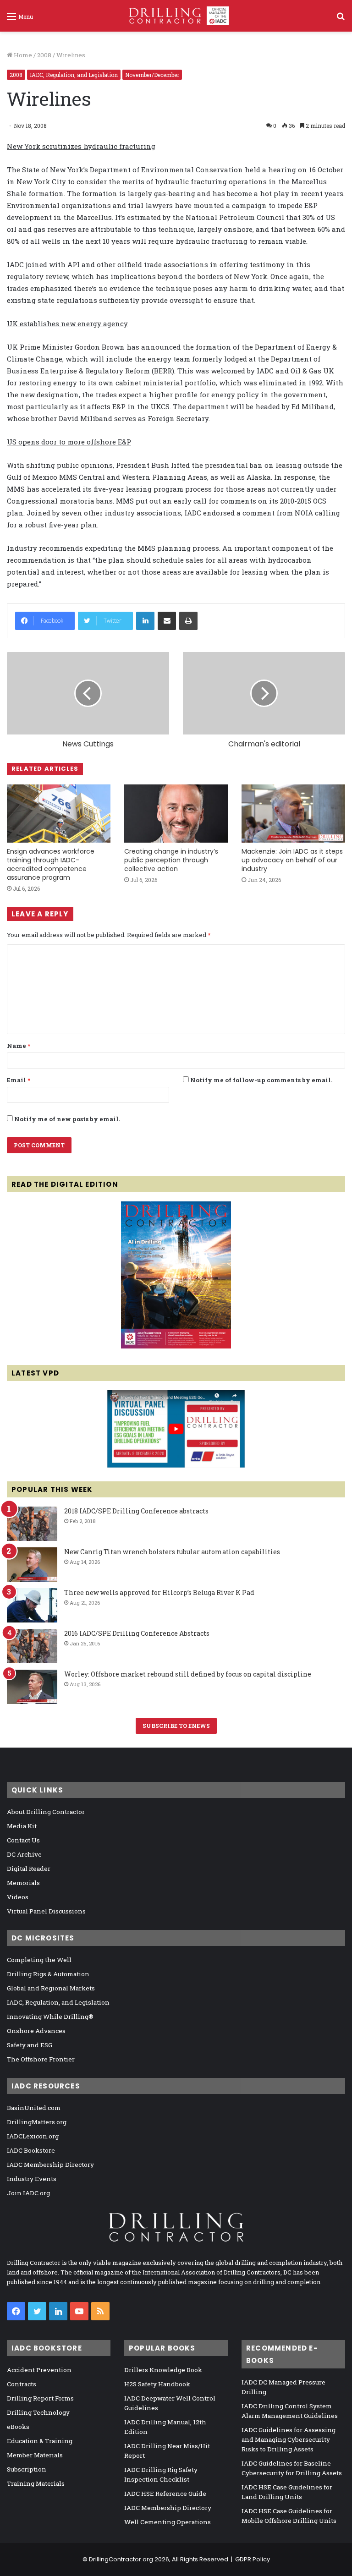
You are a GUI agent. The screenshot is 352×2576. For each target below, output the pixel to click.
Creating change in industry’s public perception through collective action (171, 860)
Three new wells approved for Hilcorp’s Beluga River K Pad (159, 1592)
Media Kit (22, 1826)
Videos (18, 1897)
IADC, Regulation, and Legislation (74, 75)
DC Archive (24, 1854)
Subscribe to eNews (176, 1726)
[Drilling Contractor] (176, 16)
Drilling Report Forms (40, 2398)
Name (19, 1046)
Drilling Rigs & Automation (48, 1974)
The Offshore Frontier (41, 2059)
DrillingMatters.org (37, 2122)
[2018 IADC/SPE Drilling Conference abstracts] (32, 1524)
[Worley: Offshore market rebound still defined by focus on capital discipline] (32, 1687)
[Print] (188, 621)
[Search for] (341, 19)
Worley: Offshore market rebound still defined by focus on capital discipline (188, 1674)
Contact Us (23, 1840)
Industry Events (32, 2179)
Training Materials (36, 2483)
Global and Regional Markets (51, 1988)
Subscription (27, 2469)
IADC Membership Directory (50, 2165)
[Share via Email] (167, 621)
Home (22, 55)
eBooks (18, 2427)
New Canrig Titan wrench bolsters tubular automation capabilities (172, 1552)
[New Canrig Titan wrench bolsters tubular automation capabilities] (32, 1565)
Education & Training (40, 2441)
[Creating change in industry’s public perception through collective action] (176, 814)
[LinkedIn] (145, 621)
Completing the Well (39, 1960)
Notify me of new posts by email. (67, 1119)
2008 (44, 55)
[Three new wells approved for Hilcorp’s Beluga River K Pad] (32, 1605)
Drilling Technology (38, 2412)
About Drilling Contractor (46, 1812)
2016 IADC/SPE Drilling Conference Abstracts (137, 1633)
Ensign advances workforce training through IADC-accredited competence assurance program (51, 864)
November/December (152, 75)
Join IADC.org (28, 2193)
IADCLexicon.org (33, 2136)
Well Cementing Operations (168, 2522)
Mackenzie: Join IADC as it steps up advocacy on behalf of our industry (292, 860)
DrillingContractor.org (121, 2559)
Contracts (22, 2384)
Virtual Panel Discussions (46, 1911)
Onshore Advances (36, 2031)
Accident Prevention (39, 2370)
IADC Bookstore (31, 2150)
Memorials (23, 1883)
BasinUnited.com (34, 2108)
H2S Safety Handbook (157, 2384)
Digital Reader (29, 1869)
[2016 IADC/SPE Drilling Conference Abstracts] (32, 1646)
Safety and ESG (30, 2045)
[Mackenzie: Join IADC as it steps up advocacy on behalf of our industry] (293, 814)
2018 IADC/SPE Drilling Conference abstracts (136, 1511)
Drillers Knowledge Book (163, 2370)
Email (19, 1080)
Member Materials (35, 2455)
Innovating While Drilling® (50, 2017)
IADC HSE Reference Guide (165, 2494)
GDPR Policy (253, 2559)
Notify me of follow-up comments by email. (261, 1080)
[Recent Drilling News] (176, 1346)
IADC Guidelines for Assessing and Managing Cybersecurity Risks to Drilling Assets (289, 2439)
